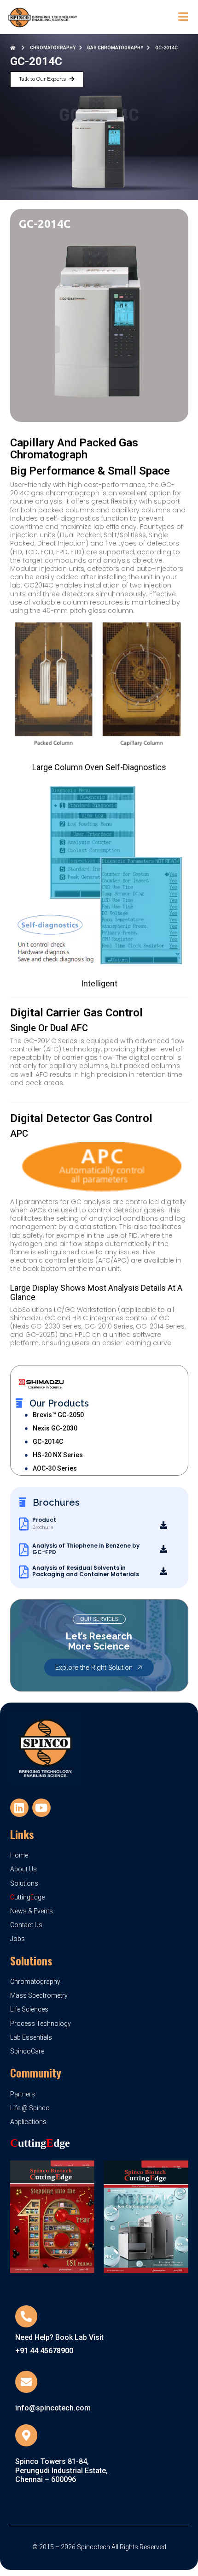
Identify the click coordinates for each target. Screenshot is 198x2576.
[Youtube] (41, 1808)
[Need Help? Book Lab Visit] (26, 2316)
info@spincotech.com (53, 2408)
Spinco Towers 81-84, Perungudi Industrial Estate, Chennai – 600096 (61, 2470)
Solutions (31, 1960)
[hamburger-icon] (183, 17)
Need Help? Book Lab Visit (59, 2337)
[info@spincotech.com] (26, 2382)
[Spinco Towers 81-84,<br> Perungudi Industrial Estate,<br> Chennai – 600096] (26, 2435)
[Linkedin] (19, 1808)
